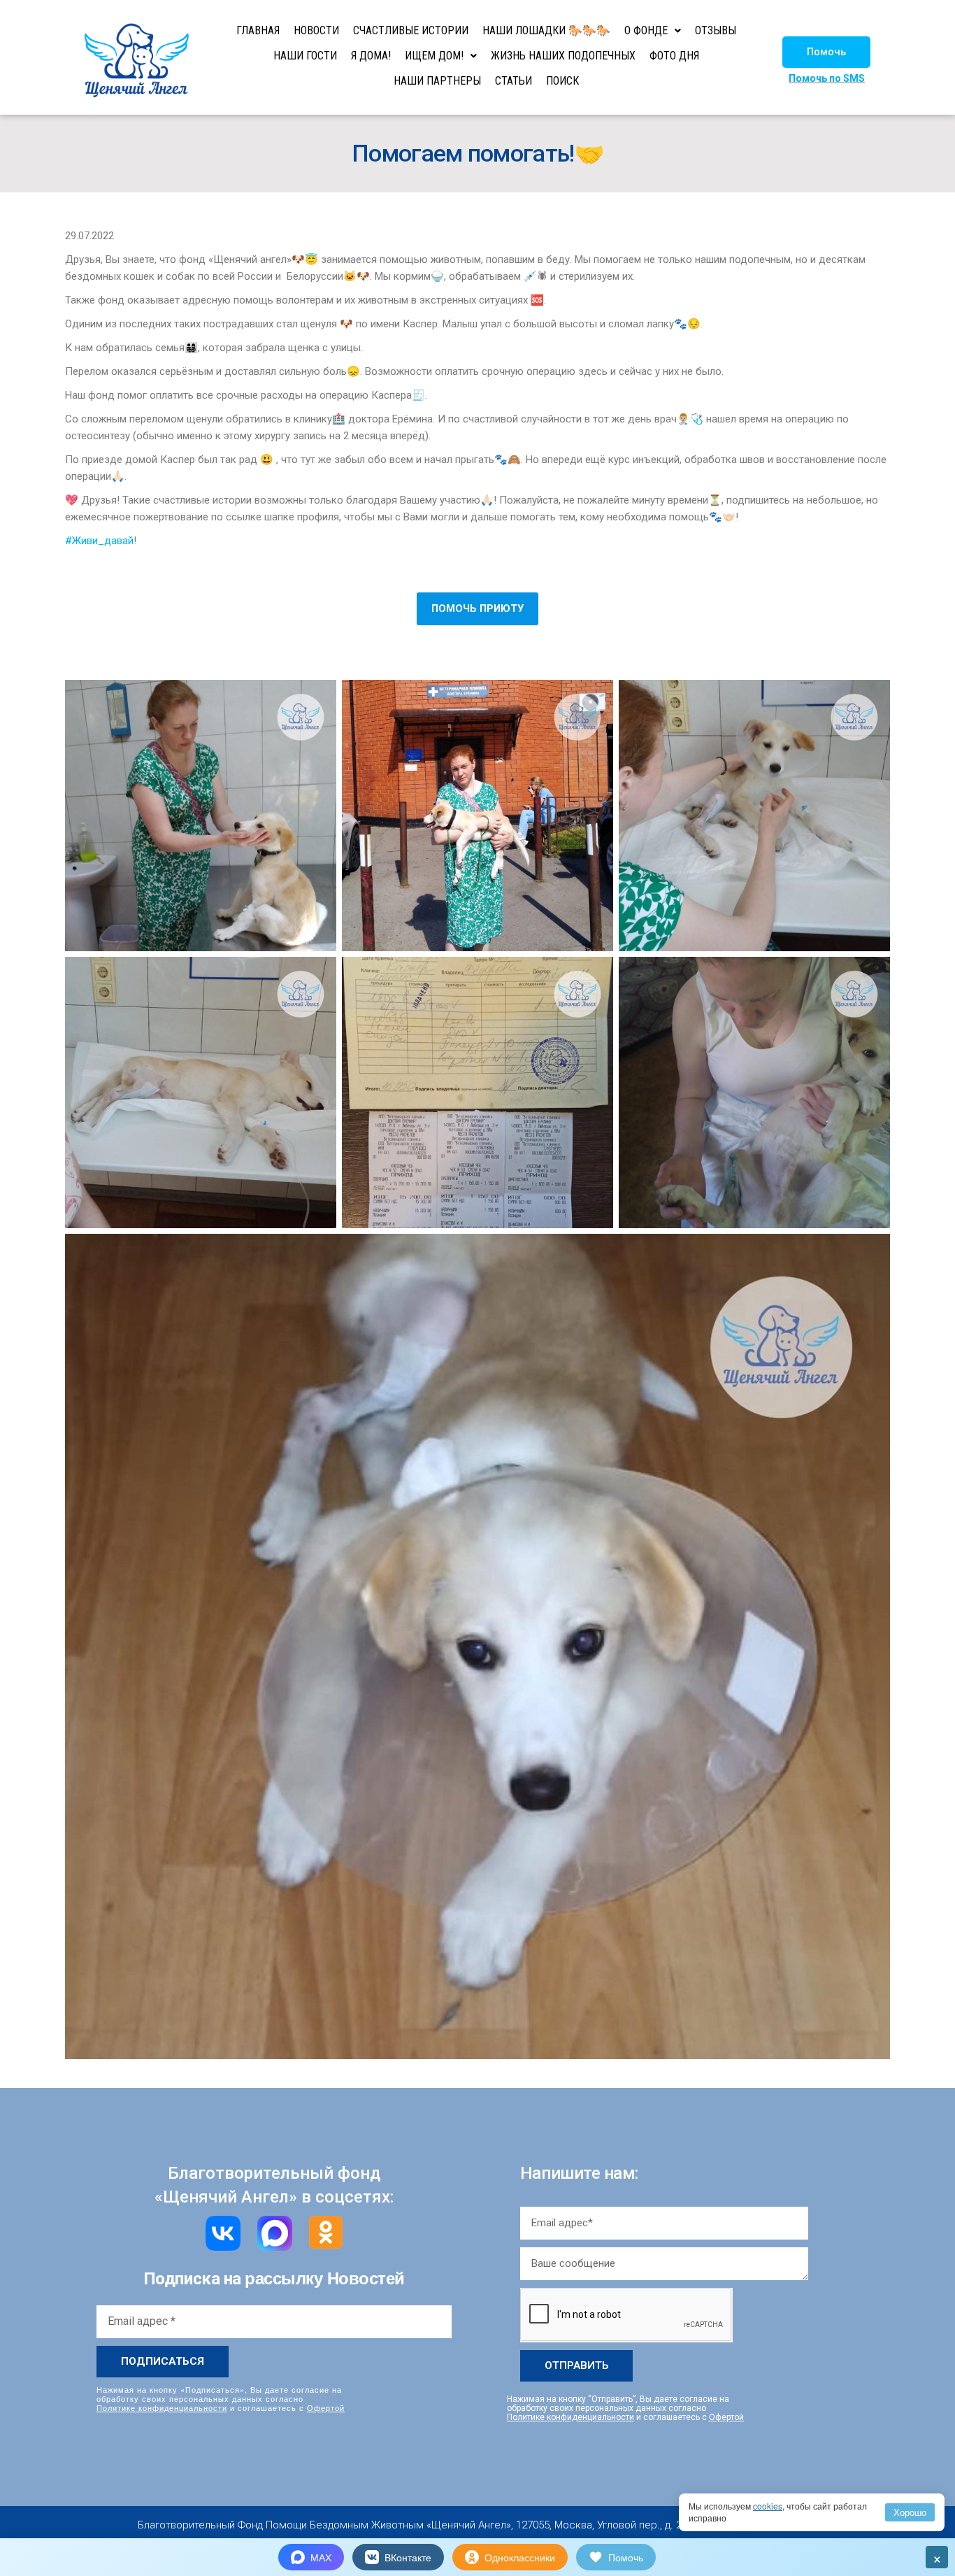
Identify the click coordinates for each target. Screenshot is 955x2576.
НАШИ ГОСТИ (305, 56)
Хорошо (910, 2512)
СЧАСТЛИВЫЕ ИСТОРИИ (411, 30)
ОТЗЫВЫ (716, 30)
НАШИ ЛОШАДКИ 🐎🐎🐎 (546, 30)
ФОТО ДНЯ (674, 56)
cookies (768, 2506)
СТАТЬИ (514, 81)
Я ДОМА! (371, 56)
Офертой (326, 2407)
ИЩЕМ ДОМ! (434, 56)
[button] (826, 52)
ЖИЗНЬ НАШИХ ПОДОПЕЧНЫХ (563, 56)
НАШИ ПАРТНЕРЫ (437, 81)
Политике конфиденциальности (162, 2407)
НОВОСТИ (316, 30)
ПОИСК (562, 81)
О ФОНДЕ (646, 30)
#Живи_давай (99, 541)
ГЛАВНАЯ (258, 30)
